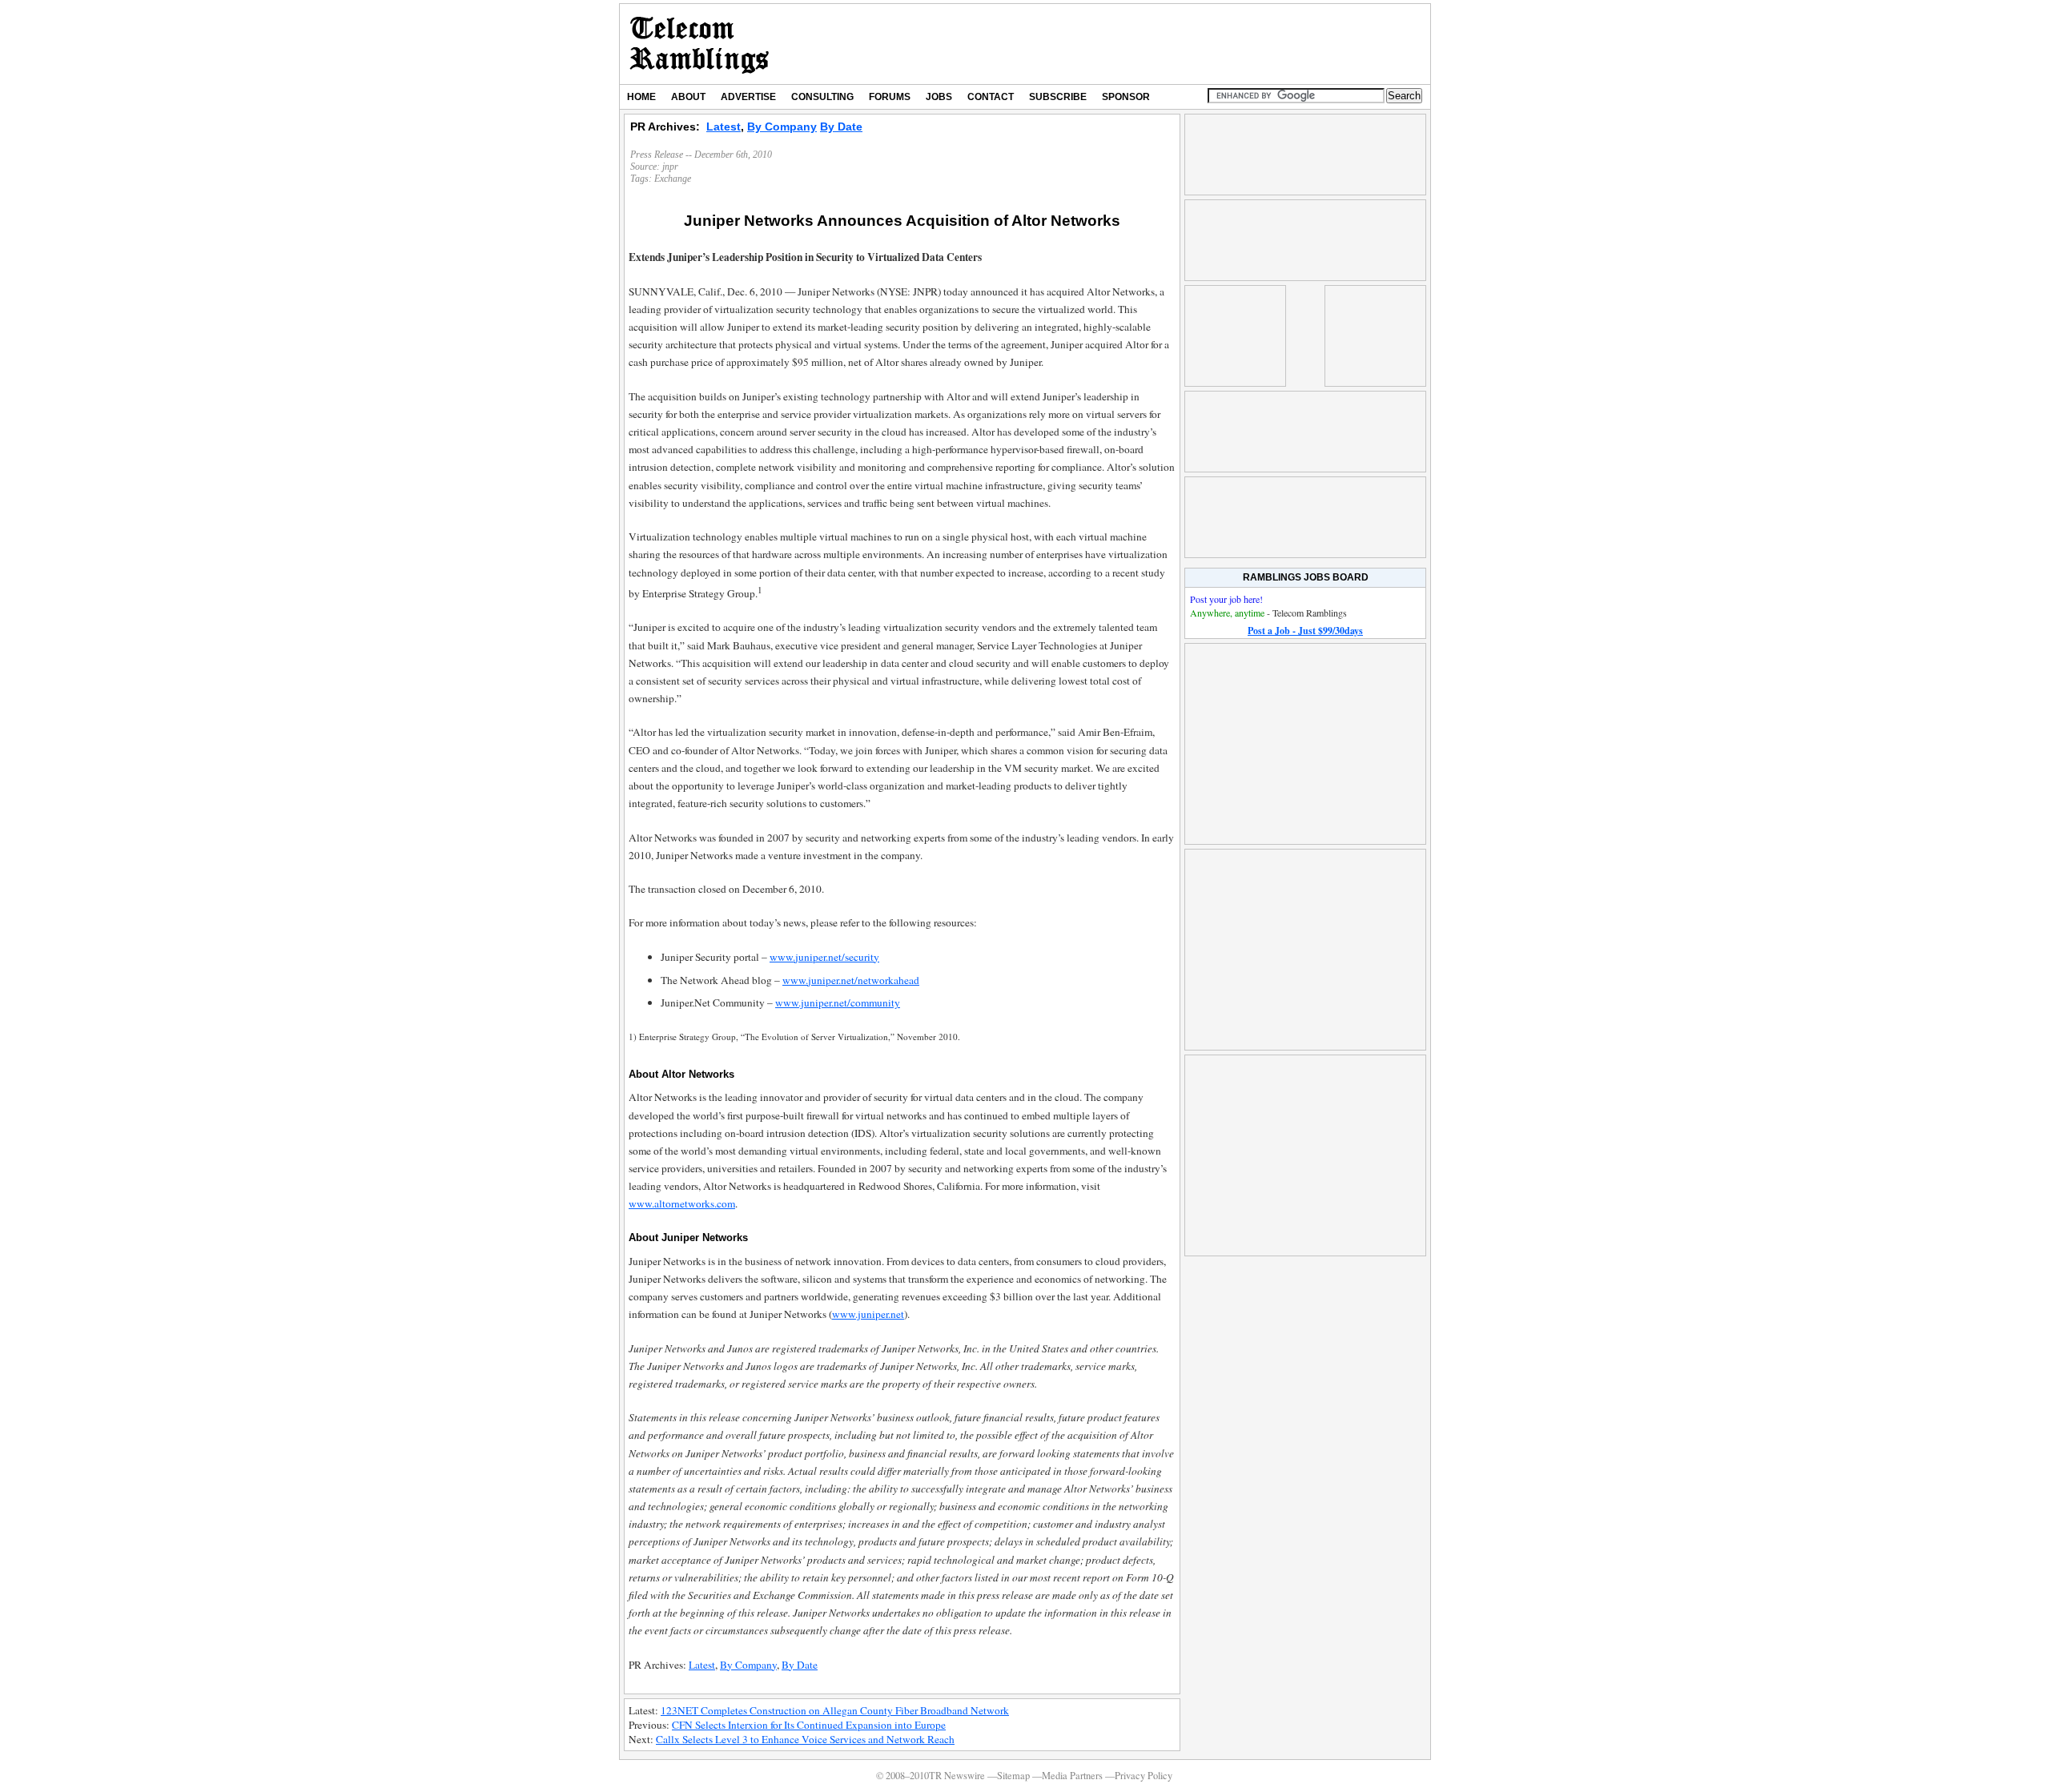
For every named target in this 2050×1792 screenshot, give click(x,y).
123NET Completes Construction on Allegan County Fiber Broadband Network (835, 1710)
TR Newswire (699, 44)
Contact (991, 97)
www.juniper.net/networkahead (851, 980)
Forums (890, 97)
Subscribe (1058, 97)
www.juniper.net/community (838, 1002)
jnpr (670, 167)
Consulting (822, 97)
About (688, 97)
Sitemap (1013, 1776)
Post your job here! (1226, 599)
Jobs (939, 97)
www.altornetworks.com (682, 1203)
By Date (841, 127)
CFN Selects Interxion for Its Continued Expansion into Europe (809, 1725)
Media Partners (1072, 1776)
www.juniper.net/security (824, 957)
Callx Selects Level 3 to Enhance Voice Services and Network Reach (805, 1739)
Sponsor (1126, 97)
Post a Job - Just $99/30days (1305, 631)
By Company (782, 127)
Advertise (748, 97)
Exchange (673, 179)
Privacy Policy (1144, 1776)
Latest (724, 127)
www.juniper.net (868, 1314)
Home (641, 97)
